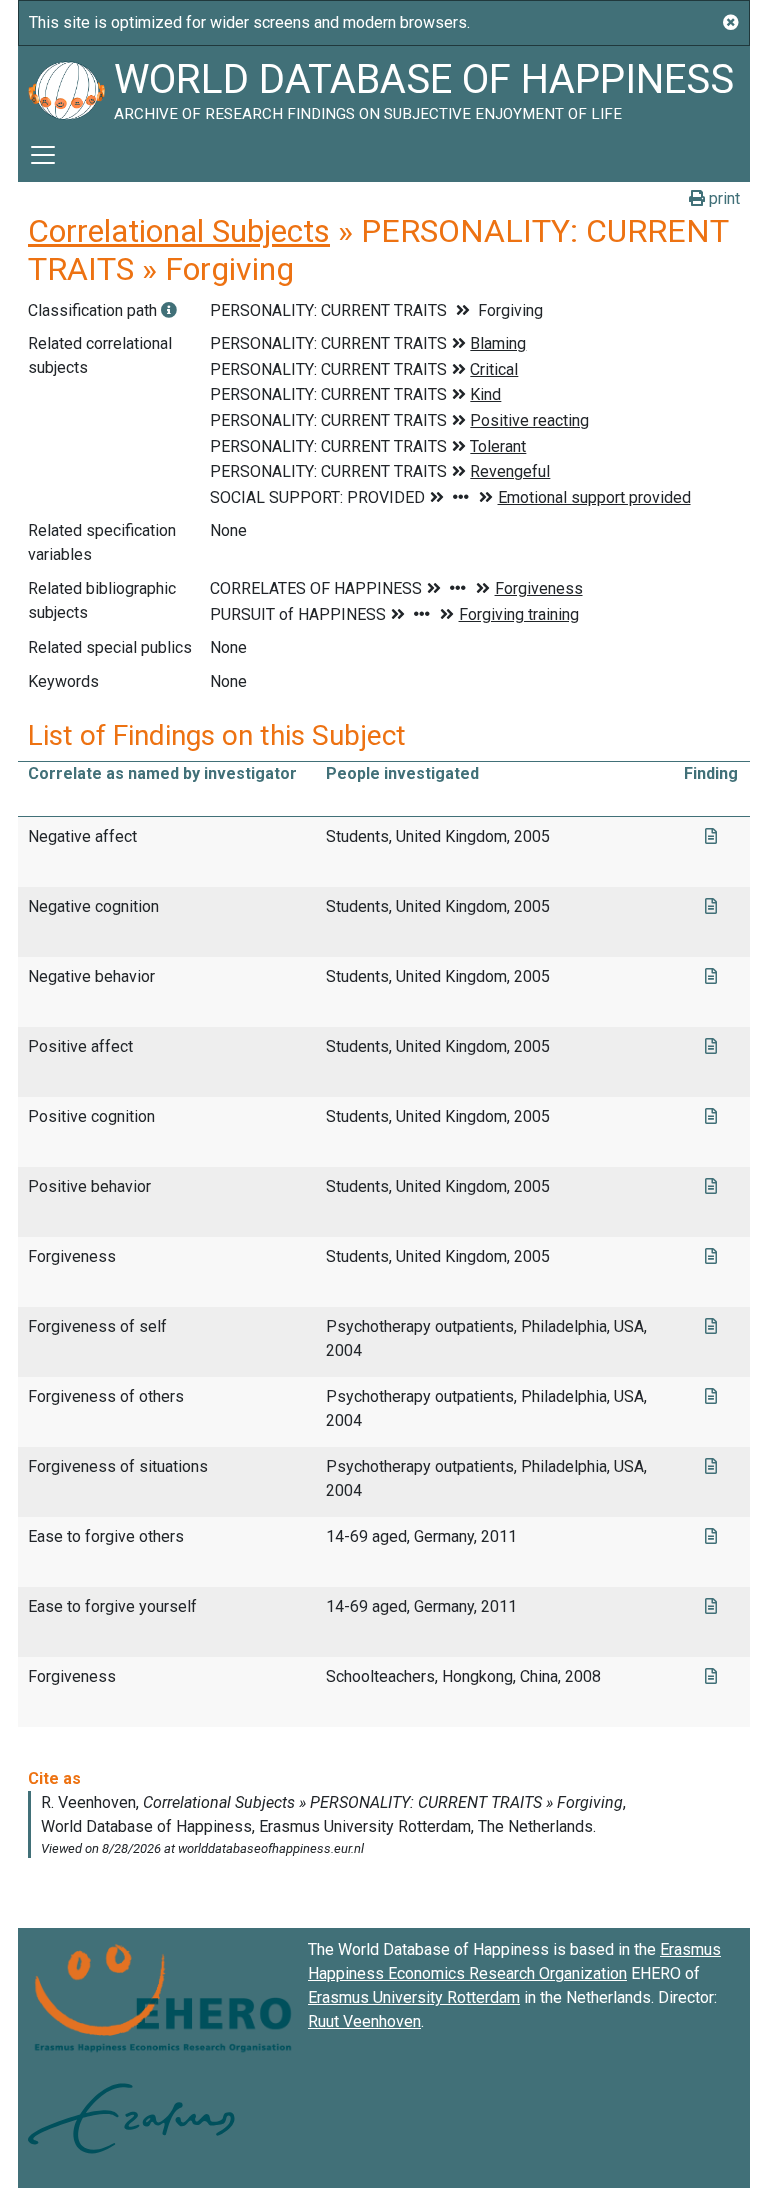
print (722, 198)
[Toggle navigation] (43, 155)
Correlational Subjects (179, 231)
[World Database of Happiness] (66, 87)
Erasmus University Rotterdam (414, 1997)
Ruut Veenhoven (364, 2021)
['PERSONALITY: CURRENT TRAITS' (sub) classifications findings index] (169, 310)
